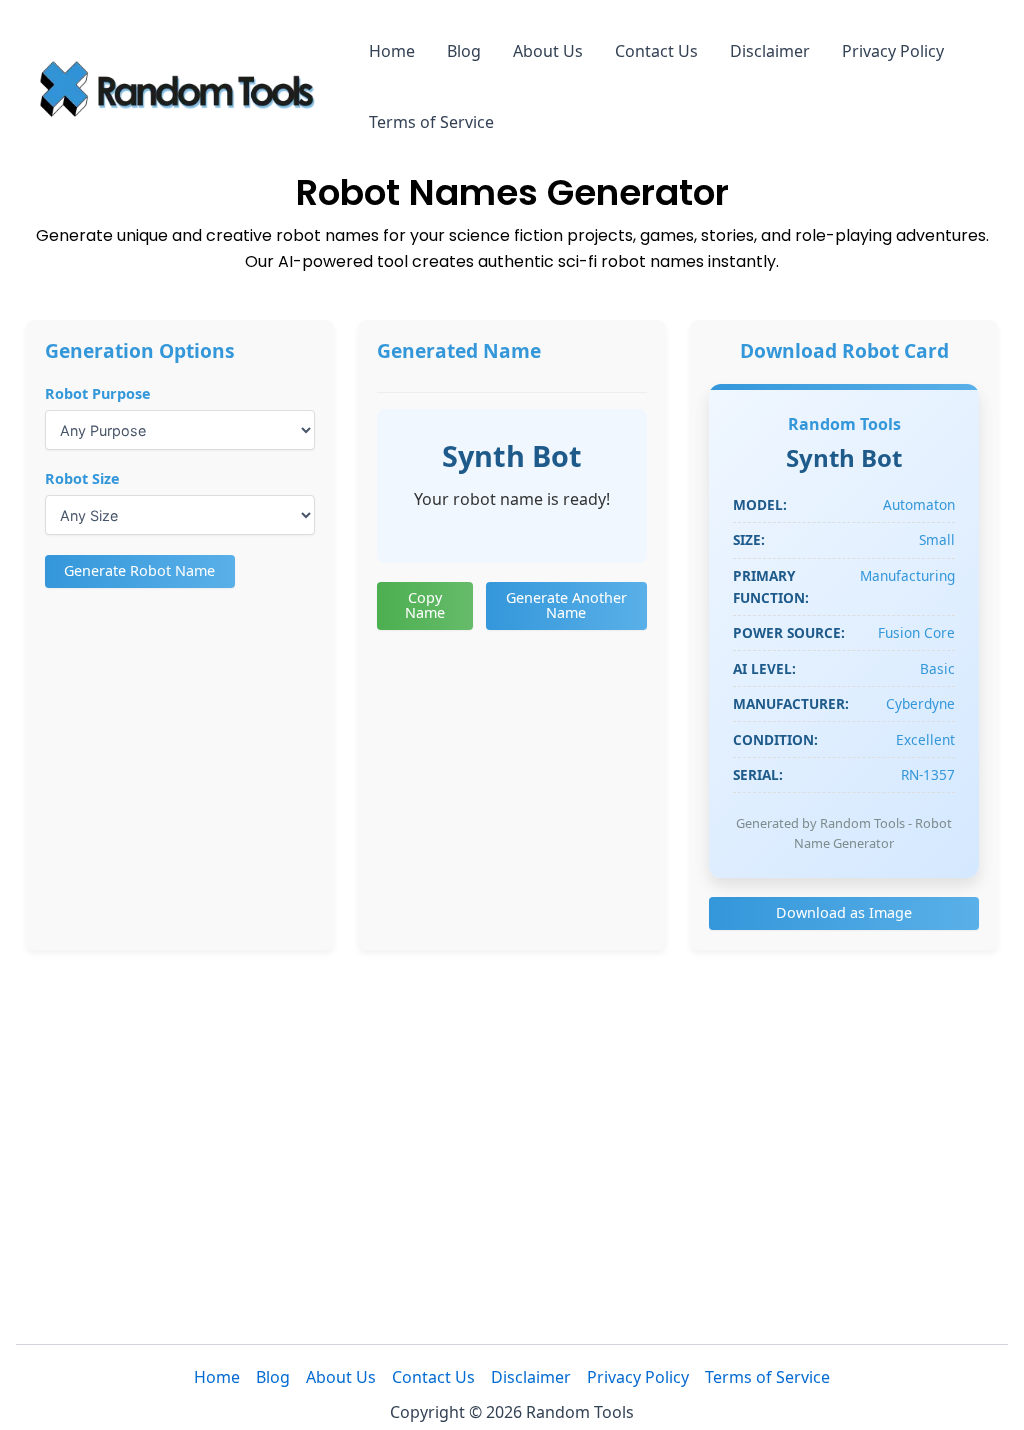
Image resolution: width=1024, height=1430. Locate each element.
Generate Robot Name (139, 570)
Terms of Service (431, 122)
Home (392, 51)
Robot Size (82, 478)
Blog (464, 51)
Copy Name (425, 604)
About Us (548, 51)
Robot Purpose (98, 393)
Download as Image (844, 912)
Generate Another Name (566, 604)
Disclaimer (770, 51)
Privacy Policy (893, 51)
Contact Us (656, 51)
